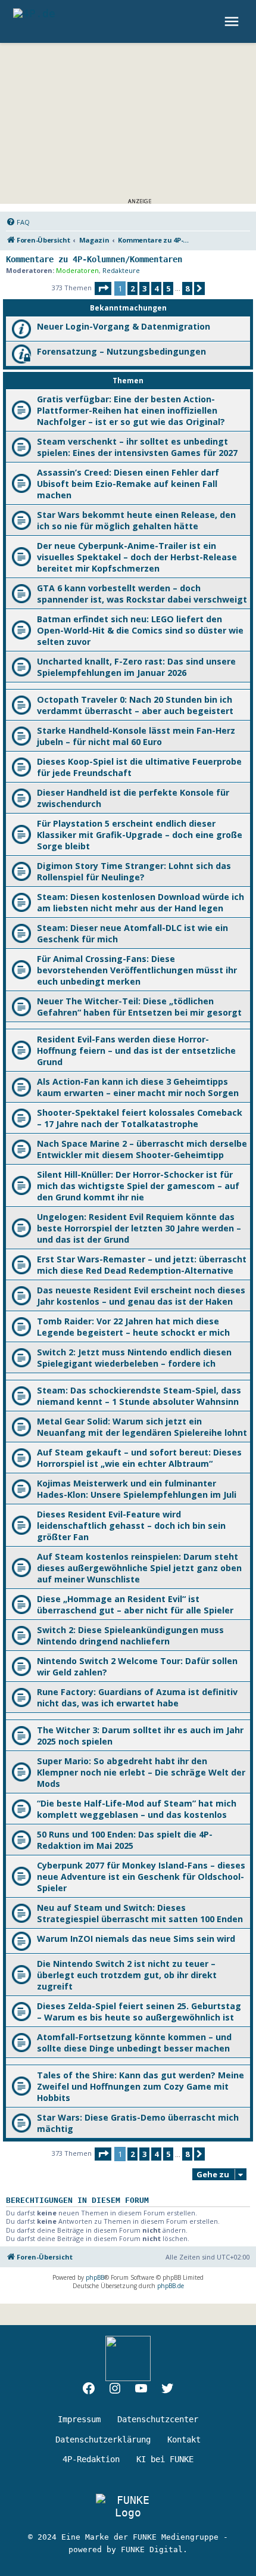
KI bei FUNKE (165, 2459)
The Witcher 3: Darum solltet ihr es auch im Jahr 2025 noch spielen (140, 1736)
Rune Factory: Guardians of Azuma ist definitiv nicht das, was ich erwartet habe (137, 1697)
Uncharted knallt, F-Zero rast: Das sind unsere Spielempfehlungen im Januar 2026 (136, 667)
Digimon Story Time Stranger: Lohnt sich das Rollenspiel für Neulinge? (134, 871)
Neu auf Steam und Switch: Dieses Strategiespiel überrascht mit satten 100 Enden (140, 1913)
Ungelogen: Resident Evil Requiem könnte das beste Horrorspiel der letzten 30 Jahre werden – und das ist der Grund (139, 1228)
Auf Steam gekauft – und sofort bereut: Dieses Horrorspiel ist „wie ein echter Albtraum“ (139, 1458)
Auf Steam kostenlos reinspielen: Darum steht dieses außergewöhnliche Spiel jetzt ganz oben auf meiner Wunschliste (139, 1568)
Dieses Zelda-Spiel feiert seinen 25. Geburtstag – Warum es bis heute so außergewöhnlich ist (139, 2012)
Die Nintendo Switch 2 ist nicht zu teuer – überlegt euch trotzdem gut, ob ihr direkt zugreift (127, 1975)
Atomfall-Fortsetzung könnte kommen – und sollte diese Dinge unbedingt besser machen (134, 2043)
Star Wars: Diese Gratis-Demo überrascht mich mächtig (138, 2123)
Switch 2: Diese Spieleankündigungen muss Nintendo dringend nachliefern (130, 1635)
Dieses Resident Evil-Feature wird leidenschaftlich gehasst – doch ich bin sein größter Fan (131, 1526)
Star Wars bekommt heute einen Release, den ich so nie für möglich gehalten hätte (136, 520)
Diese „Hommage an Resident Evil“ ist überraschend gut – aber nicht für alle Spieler (135, 1604)
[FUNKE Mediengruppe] (128, 2506)
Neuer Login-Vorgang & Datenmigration (124, 326)
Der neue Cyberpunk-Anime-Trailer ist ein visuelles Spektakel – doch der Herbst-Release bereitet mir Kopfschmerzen (137, 557)
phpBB (95, 2277)
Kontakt (184, 2440)
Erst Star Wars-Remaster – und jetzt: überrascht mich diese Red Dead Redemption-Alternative (142, 1265)
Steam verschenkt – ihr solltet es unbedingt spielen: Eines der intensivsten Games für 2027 (137, 447)
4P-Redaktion (91, 2459)
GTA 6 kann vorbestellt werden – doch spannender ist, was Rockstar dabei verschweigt (142, 594)
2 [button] (132, 288)
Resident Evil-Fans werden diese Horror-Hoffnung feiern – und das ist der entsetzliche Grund (136, 1050)
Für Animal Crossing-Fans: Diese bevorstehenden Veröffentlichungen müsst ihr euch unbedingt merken (137, 970)
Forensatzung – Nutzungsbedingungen (121, 351)
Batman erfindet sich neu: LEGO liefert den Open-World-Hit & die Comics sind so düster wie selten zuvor (140, 630)
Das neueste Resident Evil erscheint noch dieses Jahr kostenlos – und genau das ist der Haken (141, 1296)
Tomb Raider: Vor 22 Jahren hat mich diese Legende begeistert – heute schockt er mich (133, 1327)
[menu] (233, 21)
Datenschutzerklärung (103, 2440)
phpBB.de (171, 2286)
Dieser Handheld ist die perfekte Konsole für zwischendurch (133, 798)
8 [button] (187, 288)
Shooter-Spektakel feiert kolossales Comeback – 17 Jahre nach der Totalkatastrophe (140, 1118)
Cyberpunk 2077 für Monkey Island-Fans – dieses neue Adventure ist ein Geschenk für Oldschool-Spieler (141, 1877)
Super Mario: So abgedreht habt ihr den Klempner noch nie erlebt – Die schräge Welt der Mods (141, 1772)
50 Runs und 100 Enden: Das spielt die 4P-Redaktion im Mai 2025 (125, 1840)
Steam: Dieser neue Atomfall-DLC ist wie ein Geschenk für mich (132, 933)
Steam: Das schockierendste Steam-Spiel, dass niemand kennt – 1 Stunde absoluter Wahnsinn (139, 1396)
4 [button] (156, 288)
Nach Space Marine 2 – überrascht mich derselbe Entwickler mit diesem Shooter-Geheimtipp (142, 1149)
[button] (103, 288)
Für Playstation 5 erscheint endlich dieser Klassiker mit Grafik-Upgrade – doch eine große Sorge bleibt (140, 835)
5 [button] (168, 288)
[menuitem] (18, 222)
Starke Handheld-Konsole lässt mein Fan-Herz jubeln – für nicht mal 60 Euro (136, 736)
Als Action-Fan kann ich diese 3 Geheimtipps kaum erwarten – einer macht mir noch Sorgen (138, 1087)
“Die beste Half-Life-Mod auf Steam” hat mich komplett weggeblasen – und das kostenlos (137, 1809)
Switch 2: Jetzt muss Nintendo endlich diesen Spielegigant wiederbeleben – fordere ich (134, 1358)
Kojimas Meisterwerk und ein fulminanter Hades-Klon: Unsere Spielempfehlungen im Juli (137, 1489)
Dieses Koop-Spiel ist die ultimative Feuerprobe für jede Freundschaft (139, 767)
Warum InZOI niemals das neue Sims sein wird (137, 1939)
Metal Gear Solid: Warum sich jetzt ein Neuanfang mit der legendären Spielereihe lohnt (142, 1427)
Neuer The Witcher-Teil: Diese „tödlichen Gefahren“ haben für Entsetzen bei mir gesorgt (139, 1007)
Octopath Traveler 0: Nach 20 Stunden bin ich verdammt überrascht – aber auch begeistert (135, 705)
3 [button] (144, 288)
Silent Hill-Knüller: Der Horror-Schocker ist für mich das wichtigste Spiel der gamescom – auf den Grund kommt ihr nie (138, 1186)
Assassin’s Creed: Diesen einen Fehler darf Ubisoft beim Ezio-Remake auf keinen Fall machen (128, 484)
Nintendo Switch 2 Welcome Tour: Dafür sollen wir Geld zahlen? (137, 1666)
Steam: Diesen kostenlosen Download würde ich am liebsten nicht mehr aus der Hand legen (141, 902)
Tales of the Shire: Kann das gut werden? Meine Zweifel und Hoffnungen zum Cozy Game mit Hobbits (141, 2086)
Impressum (79, 2419)
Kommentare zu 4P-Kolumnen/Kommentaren (94, 259)
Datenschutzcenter (158, 2419)
